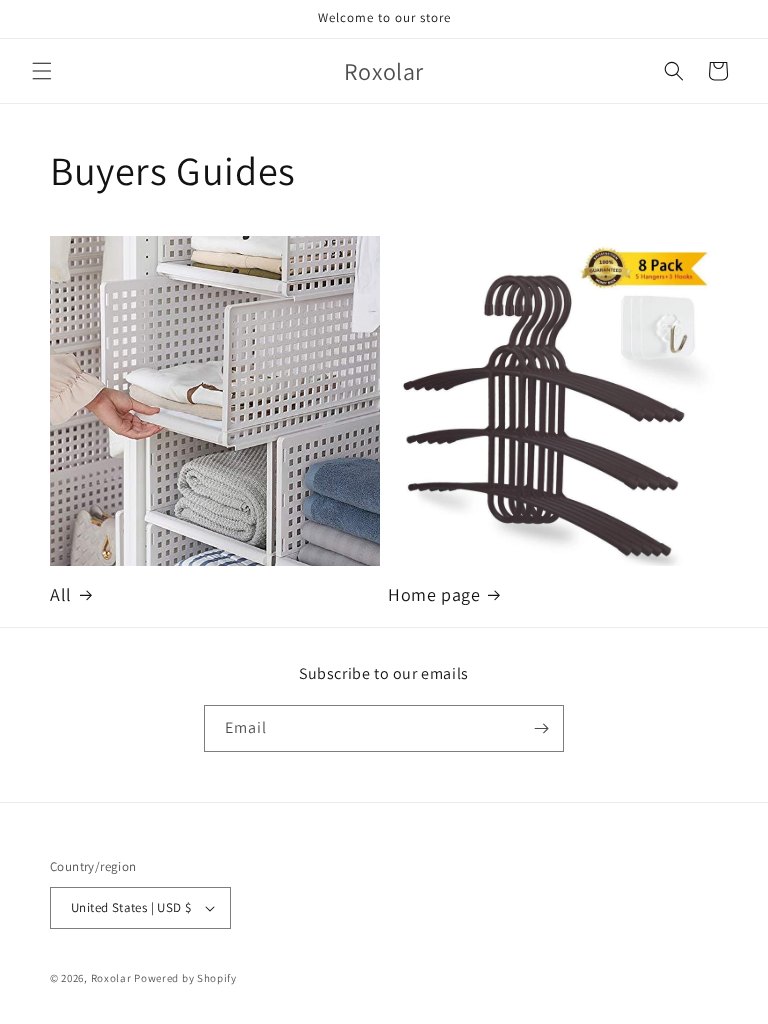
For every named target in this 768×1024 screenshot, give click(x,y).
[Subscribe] (541, 728)
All (61, 594)
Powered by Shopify (185, 978)
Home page (434, 594)
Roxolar (111, 978)
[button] (42, 71)
